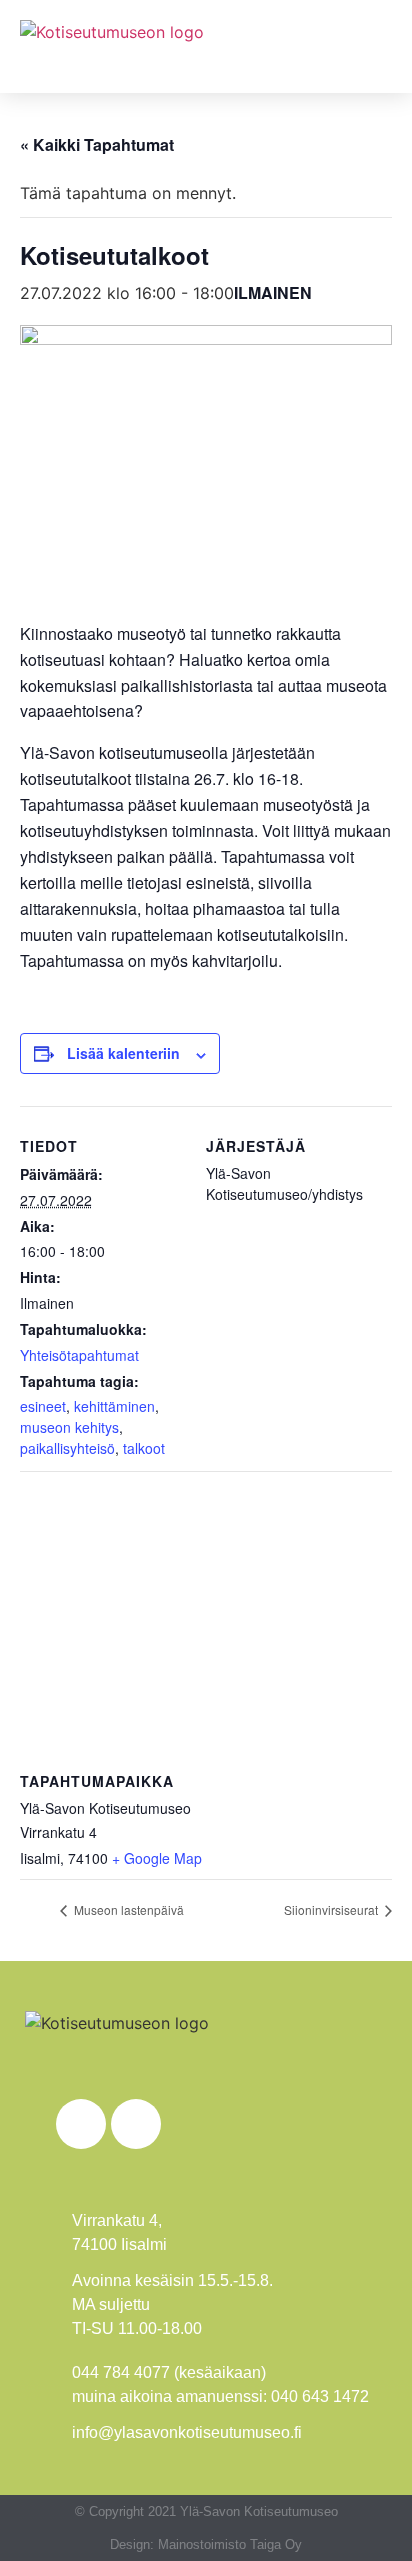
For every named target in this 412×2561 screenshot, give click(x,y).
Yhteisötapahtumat (79, 1355)
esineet (43, 1406)
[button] (373, 46)
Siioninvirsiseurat (332, 1909)
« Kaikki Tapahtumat (97, 144)
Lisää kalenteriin (123, 1053)
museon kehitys (69, 1427)
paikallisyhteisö (67, 1448)
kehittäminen (114, 1406)
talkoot (144, 1448)
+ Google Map (157, 1858)
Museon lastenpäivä (127, 1909)
